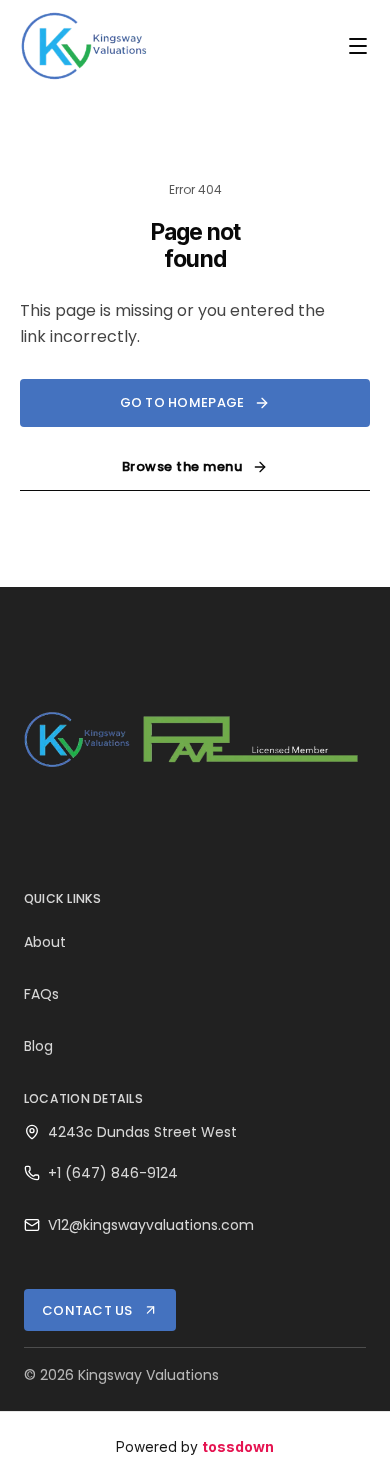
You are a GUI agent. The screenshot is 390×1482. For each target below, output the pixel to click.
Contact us (87, 1310)
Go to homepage (182, 402)
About (45, 942)
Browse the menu (182, 466)
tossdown (238, 1446)
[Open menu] (358, 46)
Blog (38, 1046)
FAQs (41, 994)
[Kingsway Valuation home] (84, 46)
